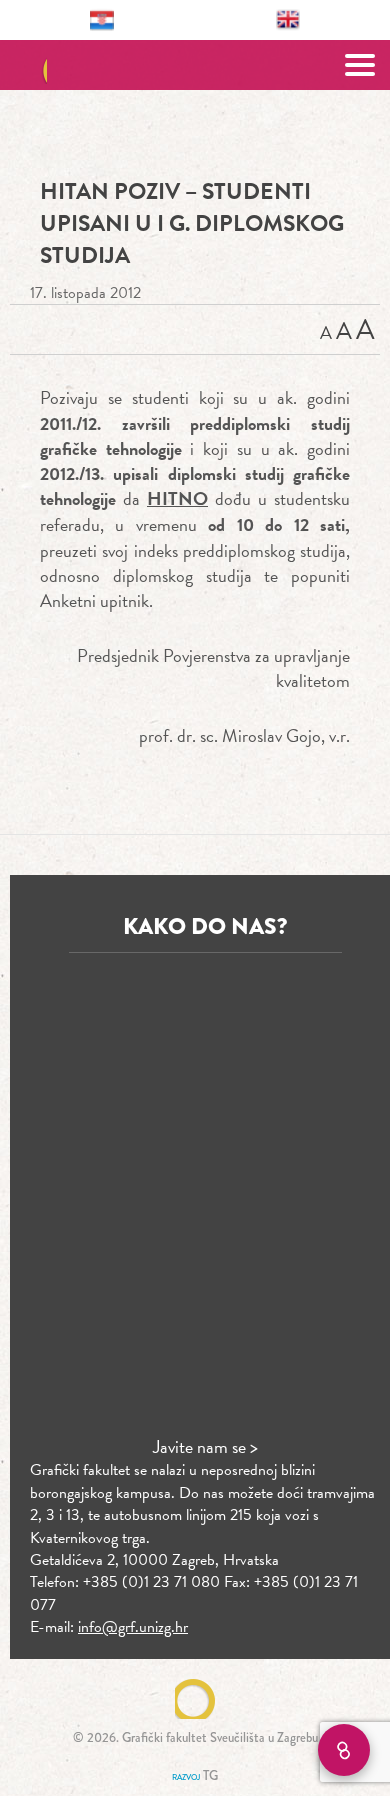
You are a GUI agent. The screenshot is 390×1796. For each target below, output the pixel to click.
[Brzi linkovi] (344, 1750)
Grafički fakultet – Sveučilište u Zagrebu (195, 65)
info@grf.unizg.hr (133, 1627)
